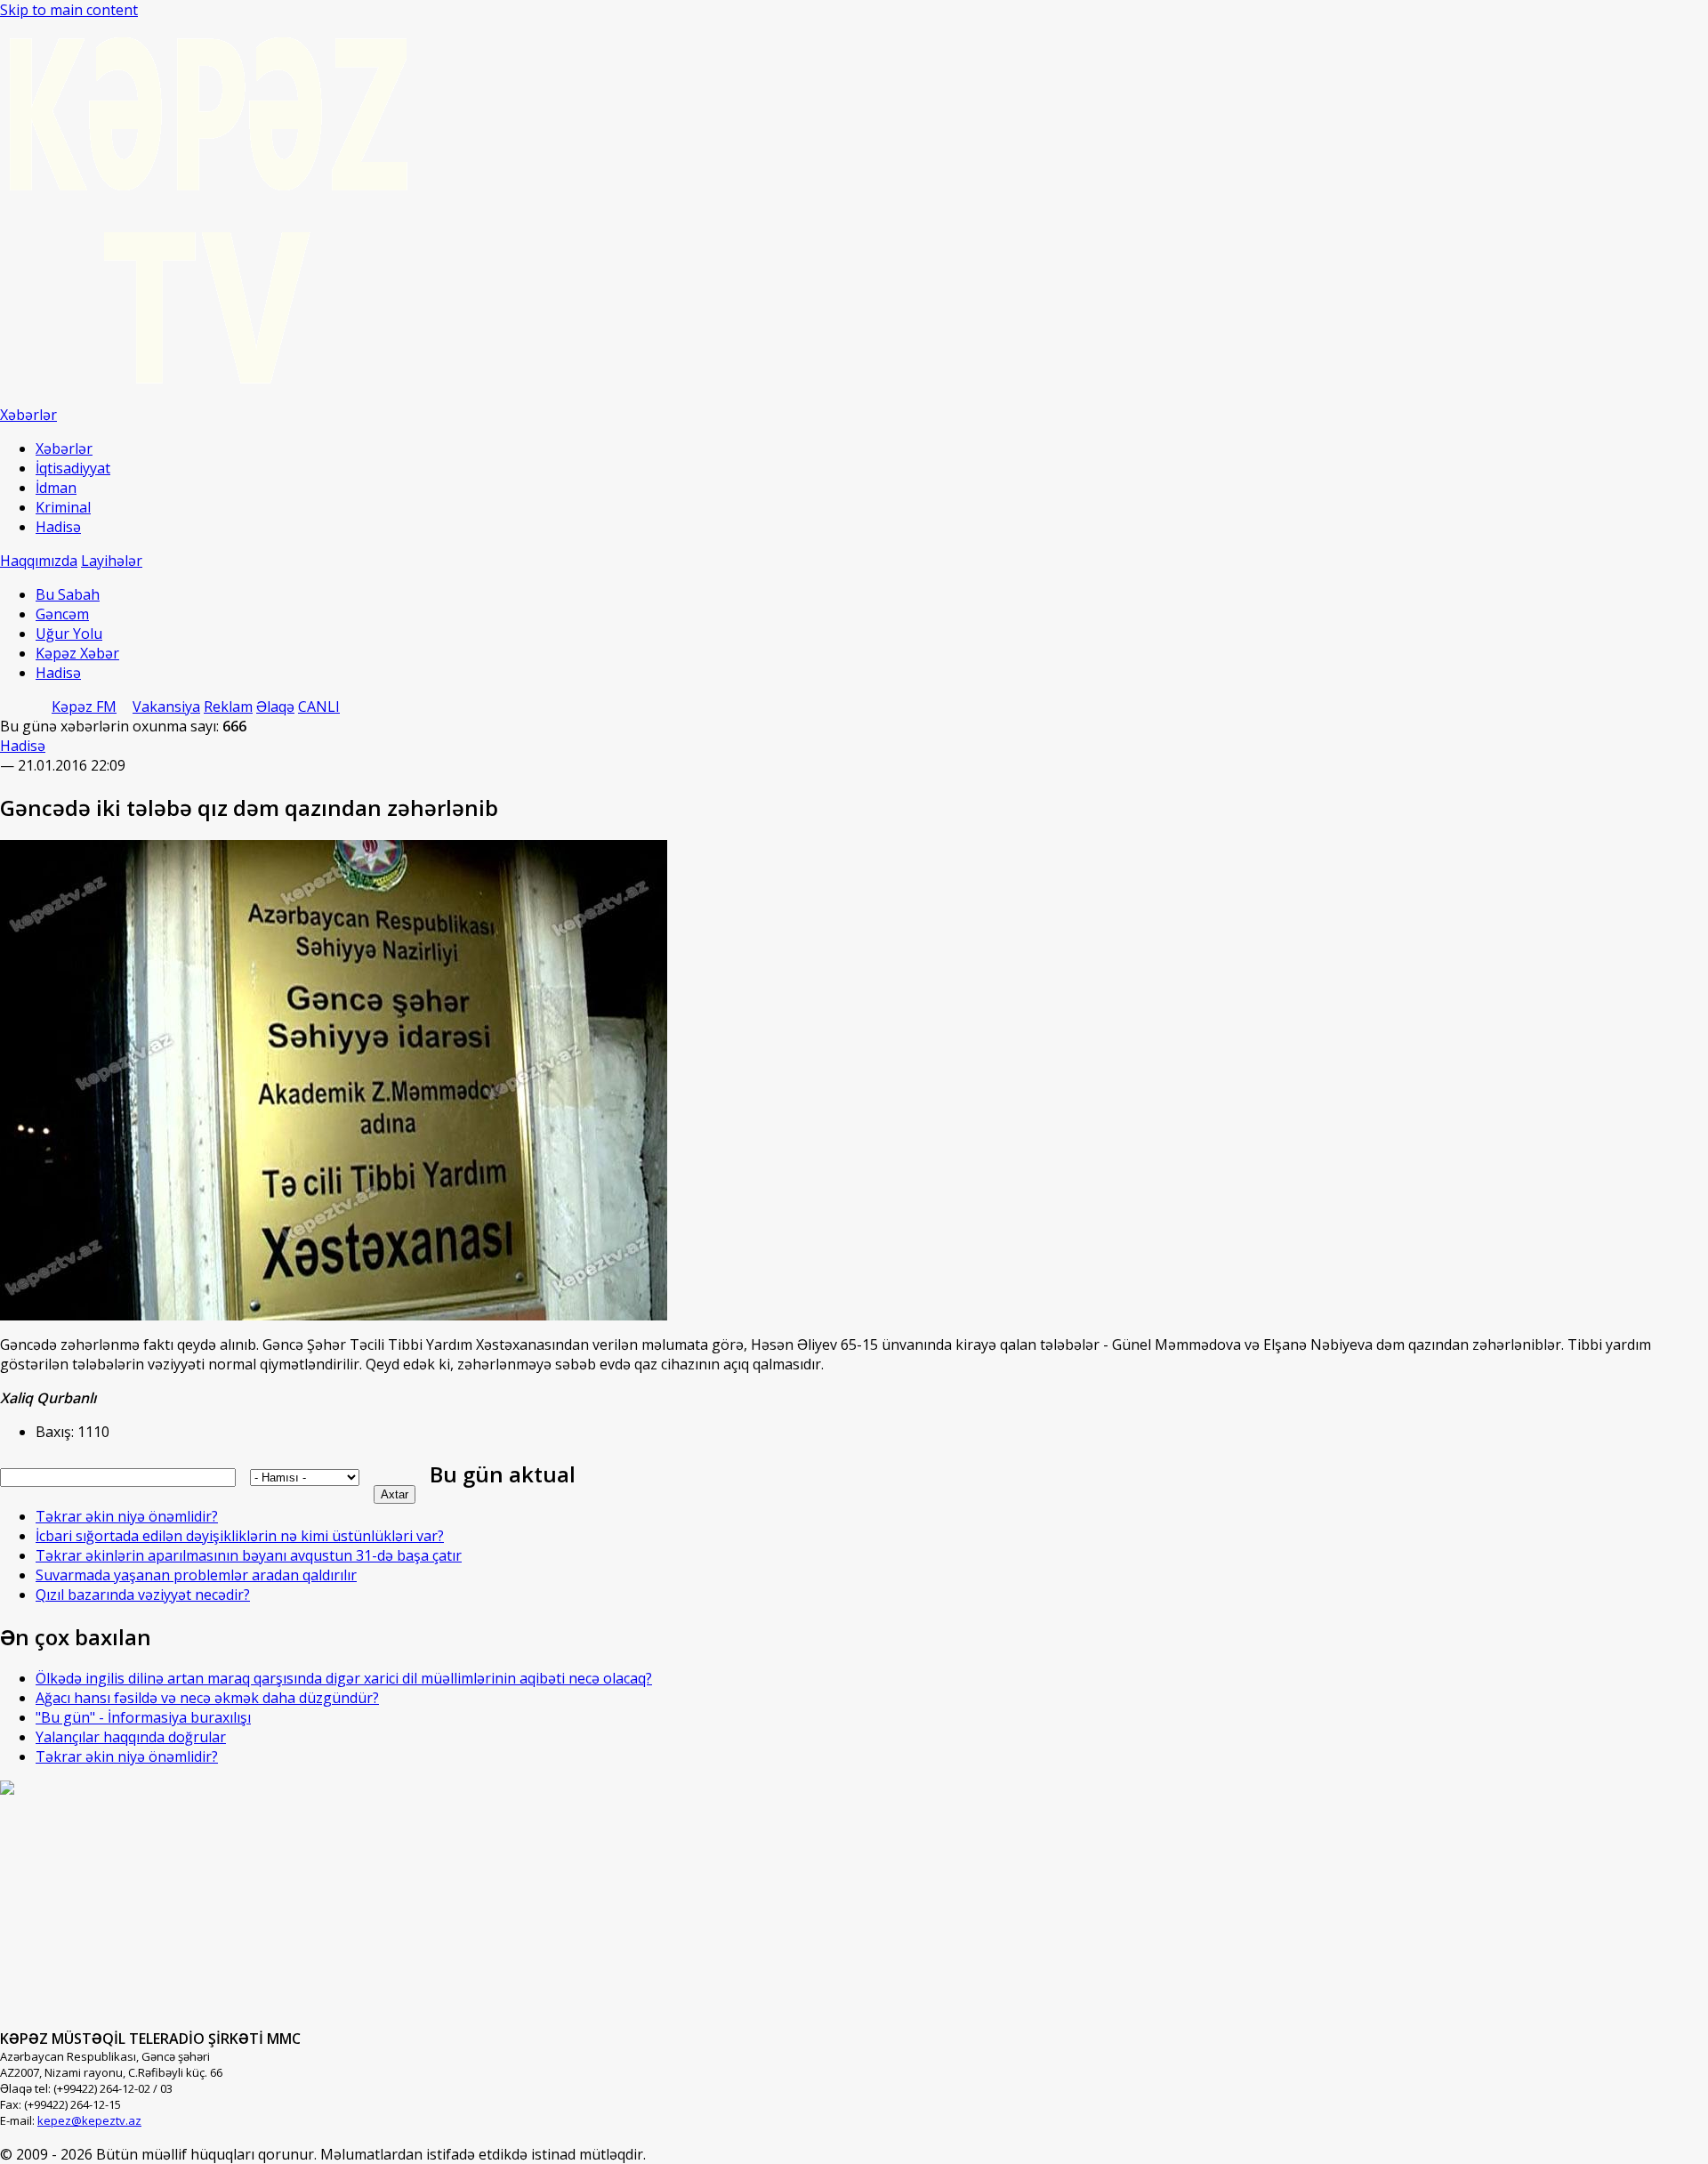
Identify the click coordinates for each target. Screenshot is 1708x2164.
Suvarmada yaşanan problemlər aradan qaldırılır (196, 1575)
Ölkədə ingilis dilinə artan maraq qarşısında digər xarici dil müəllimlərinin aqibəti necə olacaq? (344, 1678)
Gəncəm (62, 614)
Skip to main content (69, 10)
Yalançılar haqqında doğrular (131, 1737)
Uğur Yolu (69, 634)
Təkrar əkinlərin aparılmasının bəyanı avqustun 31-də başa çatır (249, 1555)
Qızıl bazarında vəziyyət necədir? (143, 1595)
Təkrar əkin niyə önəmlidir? (127, 1516)
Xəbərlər (64, 448)
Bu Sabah (68, 594)
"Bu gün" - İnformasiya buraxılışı (143, 1717)
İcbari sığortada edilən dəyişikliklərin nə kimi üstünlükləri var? (240, 1536)
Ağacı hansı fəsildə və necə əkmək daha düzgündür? (207, 1698)
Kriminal (63, 507)
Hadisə (58, 527)
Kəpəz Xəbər (77, 653)
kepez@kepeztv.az (89, 2120)
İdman (56, 488)
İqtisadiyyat (73, 468)
